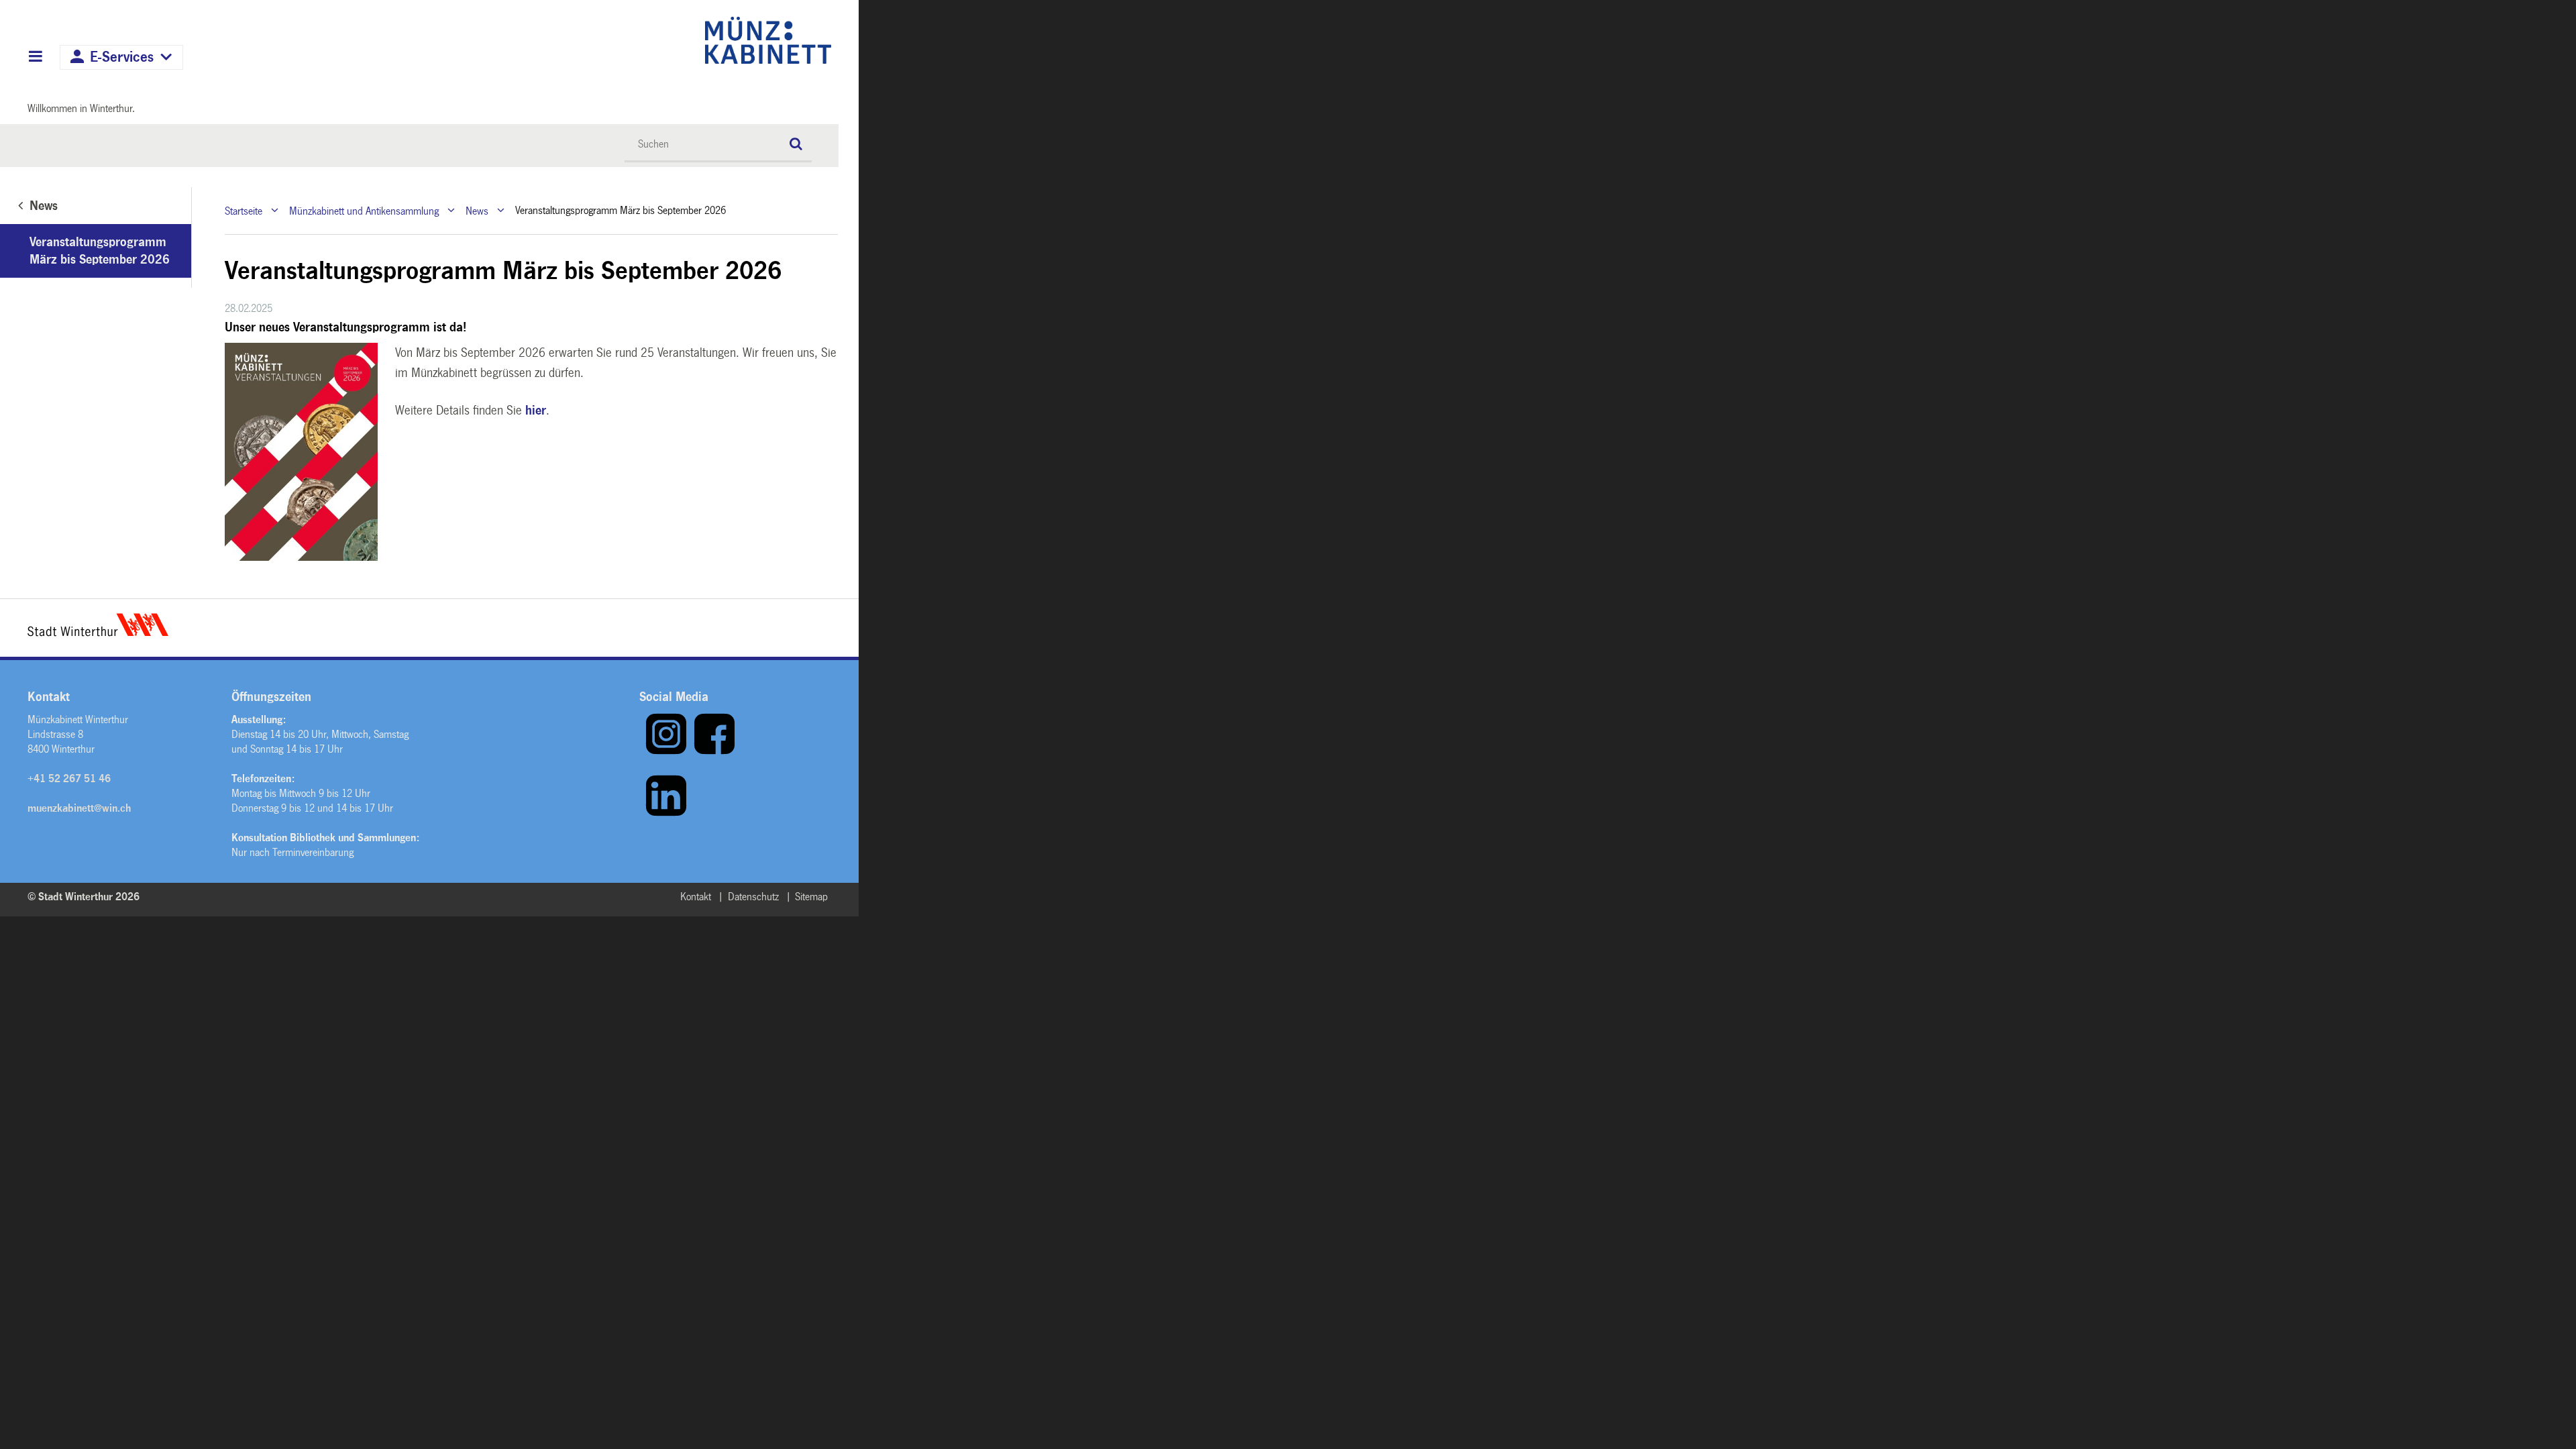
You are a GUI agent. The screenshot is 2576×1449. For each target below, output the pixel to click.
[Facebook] (714, 752)
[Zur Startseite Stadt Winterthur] (98, 633)
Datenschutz (753, 897)
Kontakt (696, 897)
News (477, 210)
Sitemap (811, 897)
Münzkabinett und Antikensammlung (364, 210)
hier (536, 411)
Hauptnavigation (35, 58)
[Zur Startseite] (652, 40)
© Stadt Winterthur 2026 (84, 897)
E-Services (122, 57)
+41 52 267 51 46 (69, 779)
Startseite (244, 210)
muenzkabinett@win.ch (79, 808)
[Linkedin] (666, 813)
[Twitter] (642, 813)
